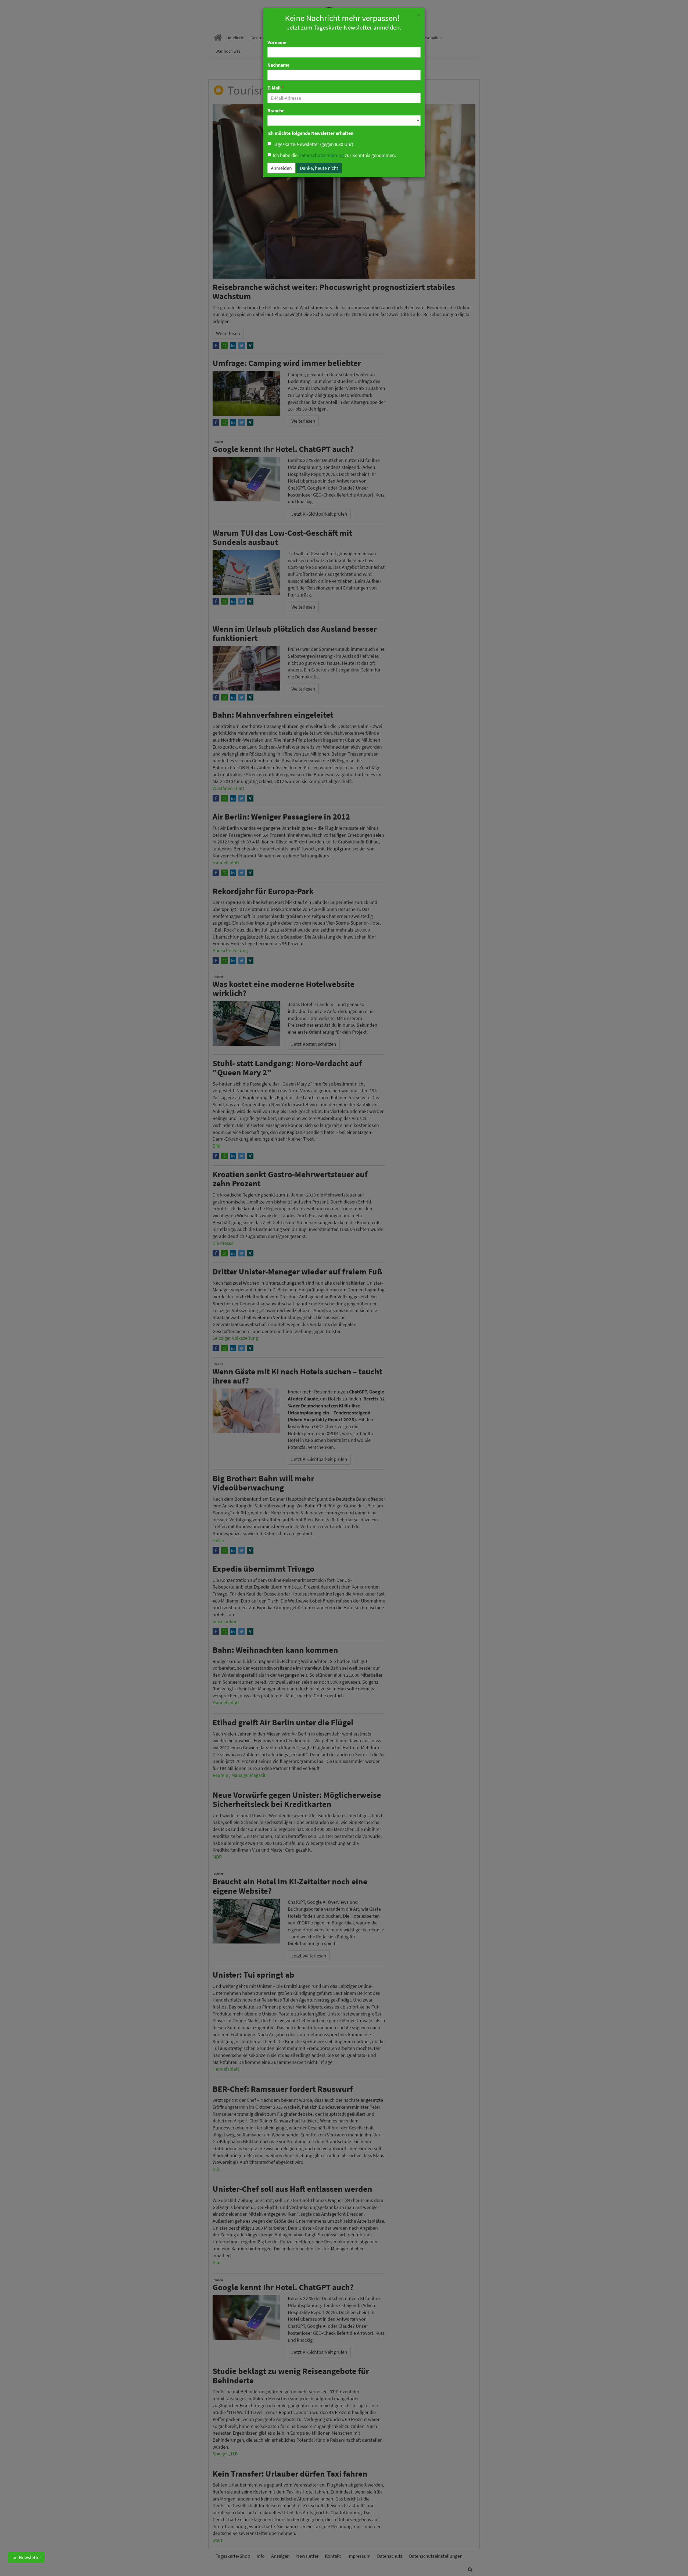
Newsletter (29, 2557)
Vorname (277, 42)
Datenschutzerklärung (321, 155)
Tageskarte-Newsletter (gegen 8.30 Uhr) (313, 144)
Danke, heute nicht (319, 168)
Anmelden (281, 168)
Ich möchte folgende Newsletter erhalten (310, 133)
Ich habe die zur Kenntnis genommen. (334, 155)
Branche (276, 111)
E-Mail (276, 88)
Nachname (278, 65)
